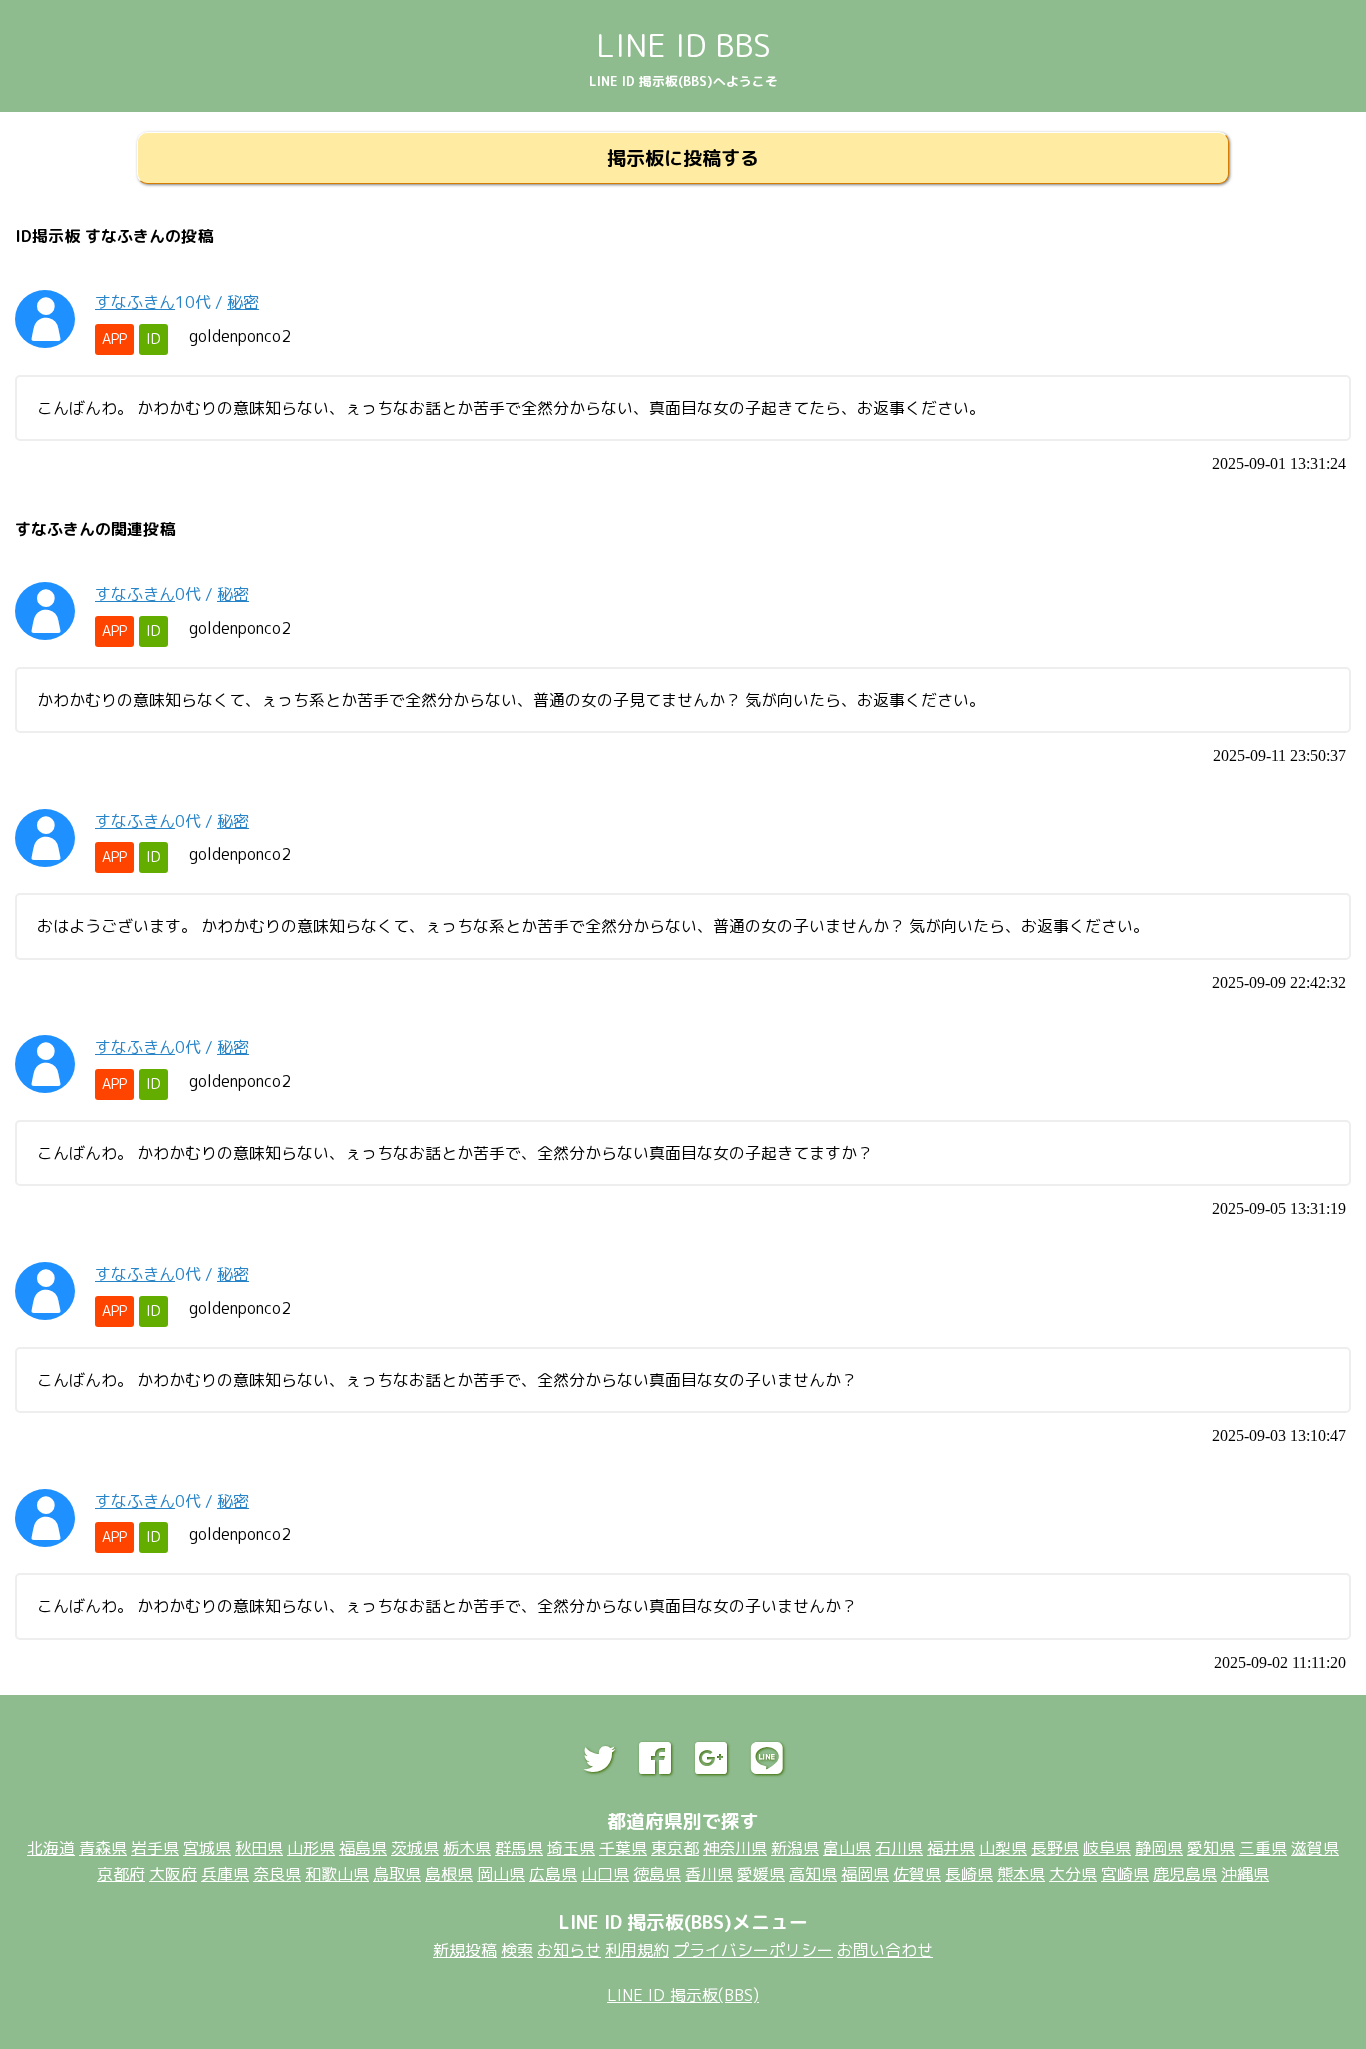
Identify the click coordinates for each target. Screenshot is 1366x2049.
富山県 (847, 1848)
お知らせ (569, 1950)
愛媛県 (761, 1874)
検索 (517, 1950)
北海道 (51, 1848)
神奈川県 (735, 1848)
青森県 (103, 1848)
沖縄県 (1245, 1874)
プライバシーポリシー (753, 1950)
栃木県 (467, 1848)
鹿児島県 (1185, 1874)
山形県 (311, 1848)
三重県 (1263, 1848)
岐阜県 (1107, 1848)
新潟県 (795, 1848)
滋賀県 (1315, 1848)
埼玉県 (571, 1848)
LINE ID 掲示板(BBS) (683, 1995)
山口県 (605, 1874)
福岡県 (865, 1874)
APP (114, 339)
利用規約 (637, 1950)
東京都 (675, 1848)
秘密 (243, 302)
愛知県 (1211, 1848)
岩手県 (155, 1848)
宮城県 (207, 1848)
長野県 (1055, 1848)
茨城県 (415, 1848)
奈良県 (277, 1874)
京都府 (121, 1874)
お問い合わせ (885, 1950)
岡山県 (501, 1874)
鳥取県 (397, 1874)
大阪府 (173, 1874)
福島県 (363, 1848)
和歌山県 (337, 1874)
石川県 (899, 1848)
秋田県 (259, 1848)
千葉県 (623, 1848)
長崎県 (969, 1874)
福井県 (951, 1848)
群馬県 (519, 1848)
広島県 (553, 1874)
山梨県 (1003, 1848)
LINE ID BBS (683, 45)
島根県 (449, 1874)
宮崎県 (1125, 1874)
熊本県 (1021, 1874)
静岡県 (1159, 1848)
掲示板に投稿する (683, 157)
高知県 (813, 1874)
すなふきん (135, 302)
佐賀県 (917, 1874)
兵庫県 (225, 1874)
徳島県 (657, 1874)
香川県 (709, 1874)
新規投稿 (465, 1950)
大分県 (1073, 1874)
